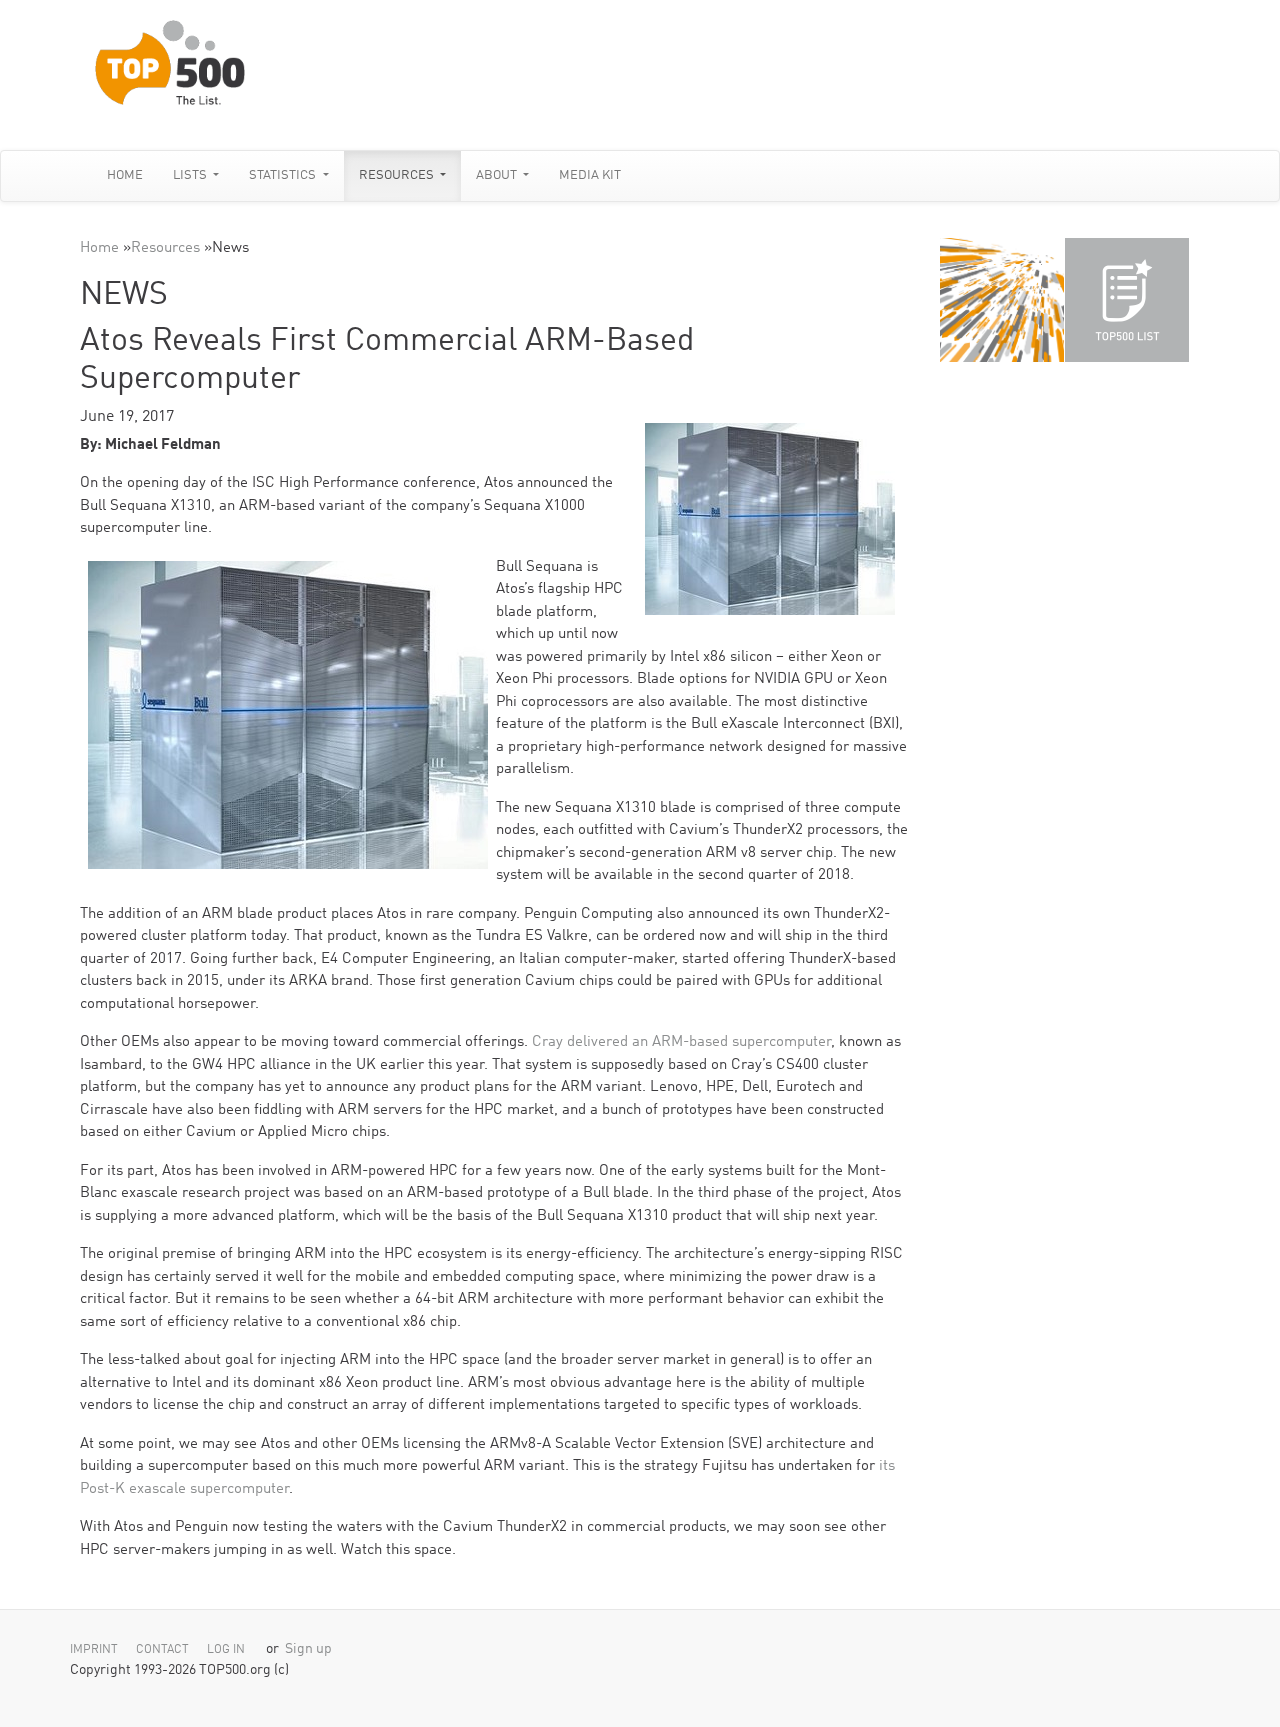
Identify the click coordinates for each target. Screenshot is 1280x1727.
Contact (162, 1650)
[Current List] (1127, 300)
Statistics (284, 175)
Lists (191, 175)
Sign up (308, 1649)
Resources (398, 175)
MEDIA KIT (590, 175)
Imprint (94, 1650)
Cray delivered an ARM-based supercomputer (681, 1042)
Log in (226, 1650)
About (498, 175)
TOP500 (1002, 300)
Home (125, 175)
